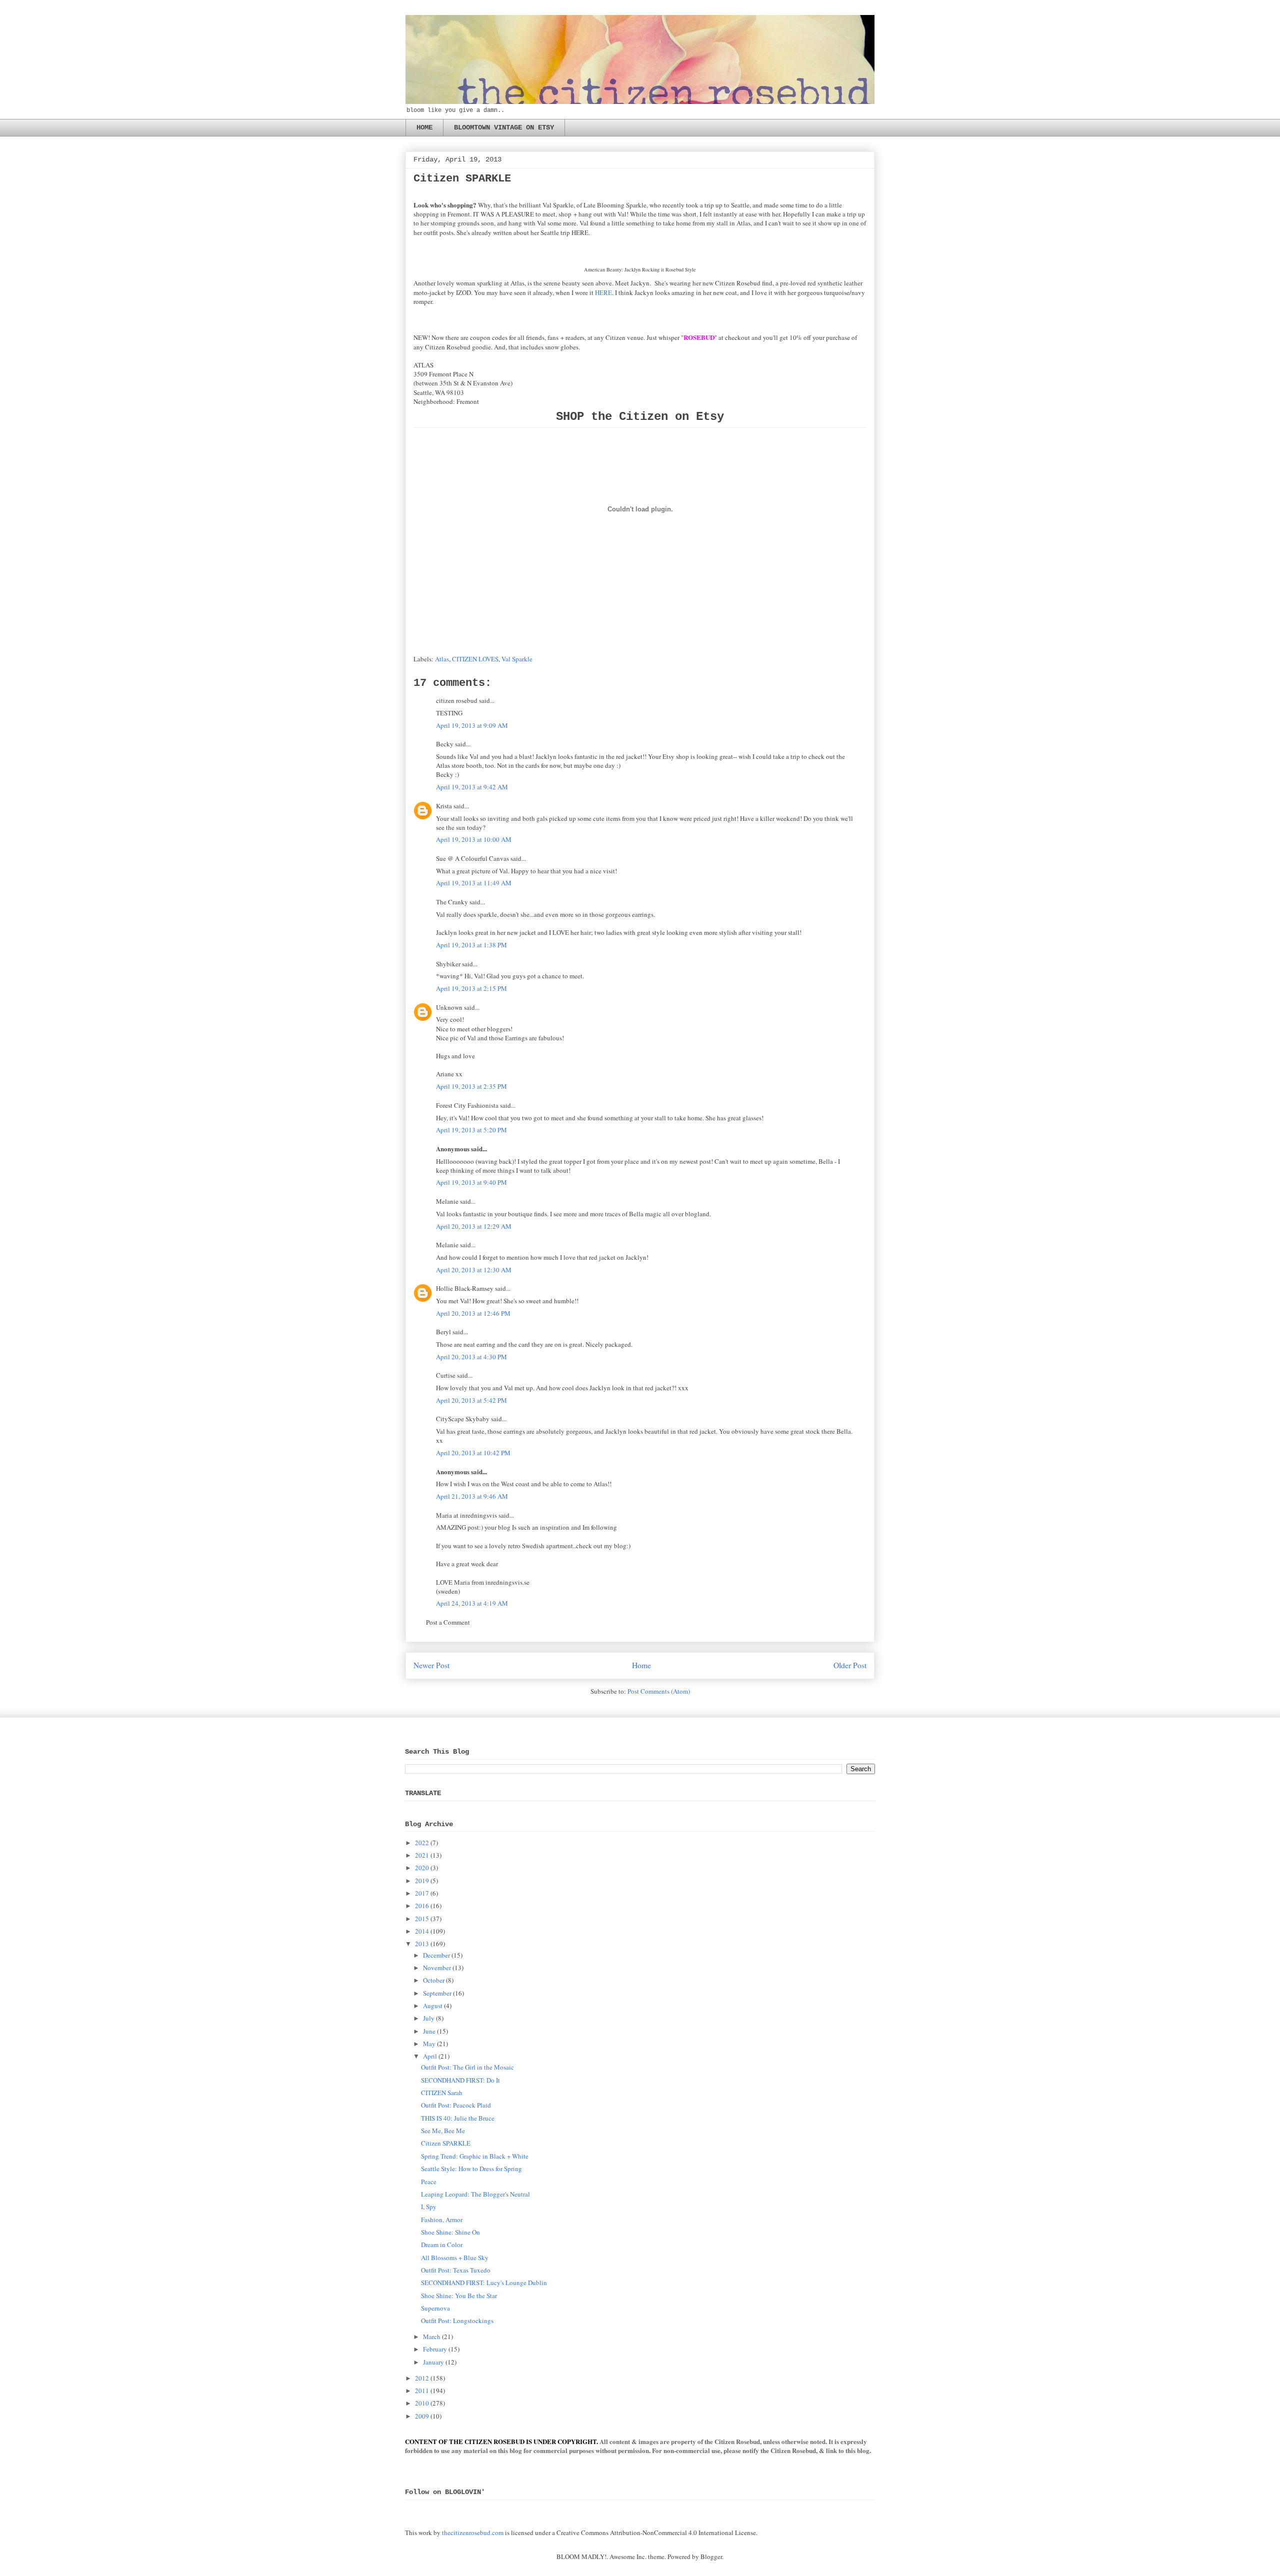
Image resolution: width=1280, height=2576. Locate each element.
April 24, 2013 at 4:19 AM (472, 1603)
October (434, 1980)
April (430, 2056)
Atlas (442, 659)
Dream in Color (442, 2245)
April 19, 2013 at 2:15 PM (471, 988)
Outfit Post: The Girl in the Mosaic (467, 2067)
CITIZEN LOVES (475, 659)
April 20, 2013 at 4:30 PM (471, 1357)
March (432, 2337)
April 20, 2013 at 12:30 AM (474, 1270)
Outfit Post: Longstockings (457, 2321)
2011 (422, 2391)
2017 (422, 1893)
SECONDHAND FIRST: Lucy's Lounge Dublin (484, 2283)
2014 (422, 1931)
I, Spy (429, 2207)
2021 (422, 1855)
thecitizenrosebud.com (473, 2533)
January (433, 2362)
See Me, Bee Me (443, 2131)
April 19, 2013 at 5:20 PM (471, 1130)
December (436, 1955)
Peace (429, 2182)
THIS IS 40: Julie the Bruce (458, 2118)
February (435, 2349)
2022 (422, 1843)
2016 (422, 1906)
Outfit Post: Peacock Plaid (456, 2105)
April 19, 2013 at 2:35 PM (471, 1086)
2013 (422, 1944)
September (437, 1993)
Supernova (435, 2308)
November (437, 1968)
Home (641, 1665)
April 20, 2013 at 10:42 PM (473, 1453)
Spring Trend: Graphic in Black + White (475, 2156)
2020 (422, 1868)
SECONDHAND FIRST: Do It (460, 2080)
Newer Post (431, 1665)
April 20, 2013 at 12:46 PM (473, 1313)
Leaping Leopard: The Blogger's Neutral (475, 2194)
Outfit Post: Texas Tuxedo (456, 2270)
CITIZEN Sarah (442, 2093)
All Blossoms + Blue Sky (455, 2258)
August (433, 2006)
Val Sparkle (517, 659)
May (429, 2044)
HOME (424, 127)
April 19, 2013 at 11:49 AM (474, 883)
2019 (422, 1881)
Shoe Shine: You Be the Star (459, 2296)
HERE (603, 292)
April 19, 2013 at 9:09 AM (472, 725)
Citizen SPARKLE (446, 2143)
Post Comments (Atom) (659, 1691)
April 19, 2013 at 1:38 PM (471, 945)
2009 (422, 2416)
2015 (422, 1919)
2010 (422, 2403)
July (429, 2018)
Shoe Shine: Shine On (450, 2232)
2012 (422, 2378)
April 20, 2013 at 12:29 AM (474, 1226)
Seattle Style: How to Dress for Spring (471, 2169)
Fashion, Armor (442, 2220)
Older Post (850, 1665)
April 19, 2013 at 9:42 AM (472, 787)
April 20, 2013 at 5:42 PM (471, 1400)
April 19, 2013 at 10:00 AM (474, 839)
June (429, 2031)
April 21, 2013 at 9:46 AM (472, 1496)
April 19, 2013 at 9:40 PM (471, 1182)
